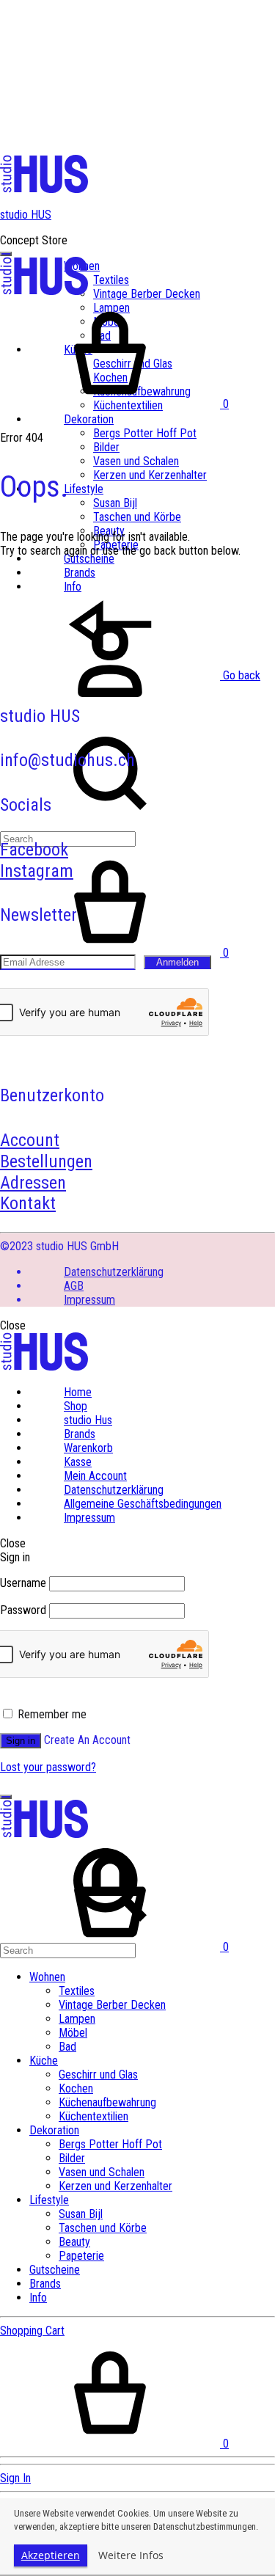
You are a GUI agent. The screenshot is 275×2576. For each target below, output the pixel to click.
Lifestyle (84, 489)
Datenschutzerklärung (114, 1272)
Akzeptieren (51, 2555)
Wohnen (47, 1977)
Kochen (76, 2088)
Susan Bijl (115, 503)
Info (38, 2298)
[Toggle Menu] (6, 254)
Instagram (37, 871)
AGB (74, 1286)
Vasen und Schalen (136, 461)
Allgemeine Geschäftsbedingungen (143, 1504)
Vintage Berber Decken (147, 294)
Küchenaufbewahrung (107, 2102)
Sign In (15, 2478)
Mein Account (95, 1476)
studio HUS (26, 215)
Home (78, 1392)
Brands (80, 1434)
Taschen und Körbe (137, 517)
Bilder (106, 447)
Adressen (33, 1183)
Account (30, 1140)
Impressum (89, 1300)
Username (23, 1583)
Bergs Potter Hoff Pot (145, 433)
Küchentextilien (93, 2116)
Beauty (74, 2242)
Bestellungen (46, 1161)
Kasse (78, 1462)
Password (23, 1610)
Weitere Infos (131, 2555)
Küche (44, 2061)
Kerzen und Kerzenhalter (150, 475)
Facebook (34, 850)
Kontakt (28, 1203)
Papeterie (81, 2256)
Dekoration (89, 419)
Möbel (73, 2033)
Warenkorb (88, 1448)
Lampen (77, 2019)
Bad (67, 2047)
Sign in (21, 1741)
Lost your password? (48, 1767)
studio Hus (88, 1420)
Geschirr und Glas (98, 2075)
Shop (76, 1406)
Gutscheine (89, 559)
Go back (240, 675)
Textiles (111, 280)
